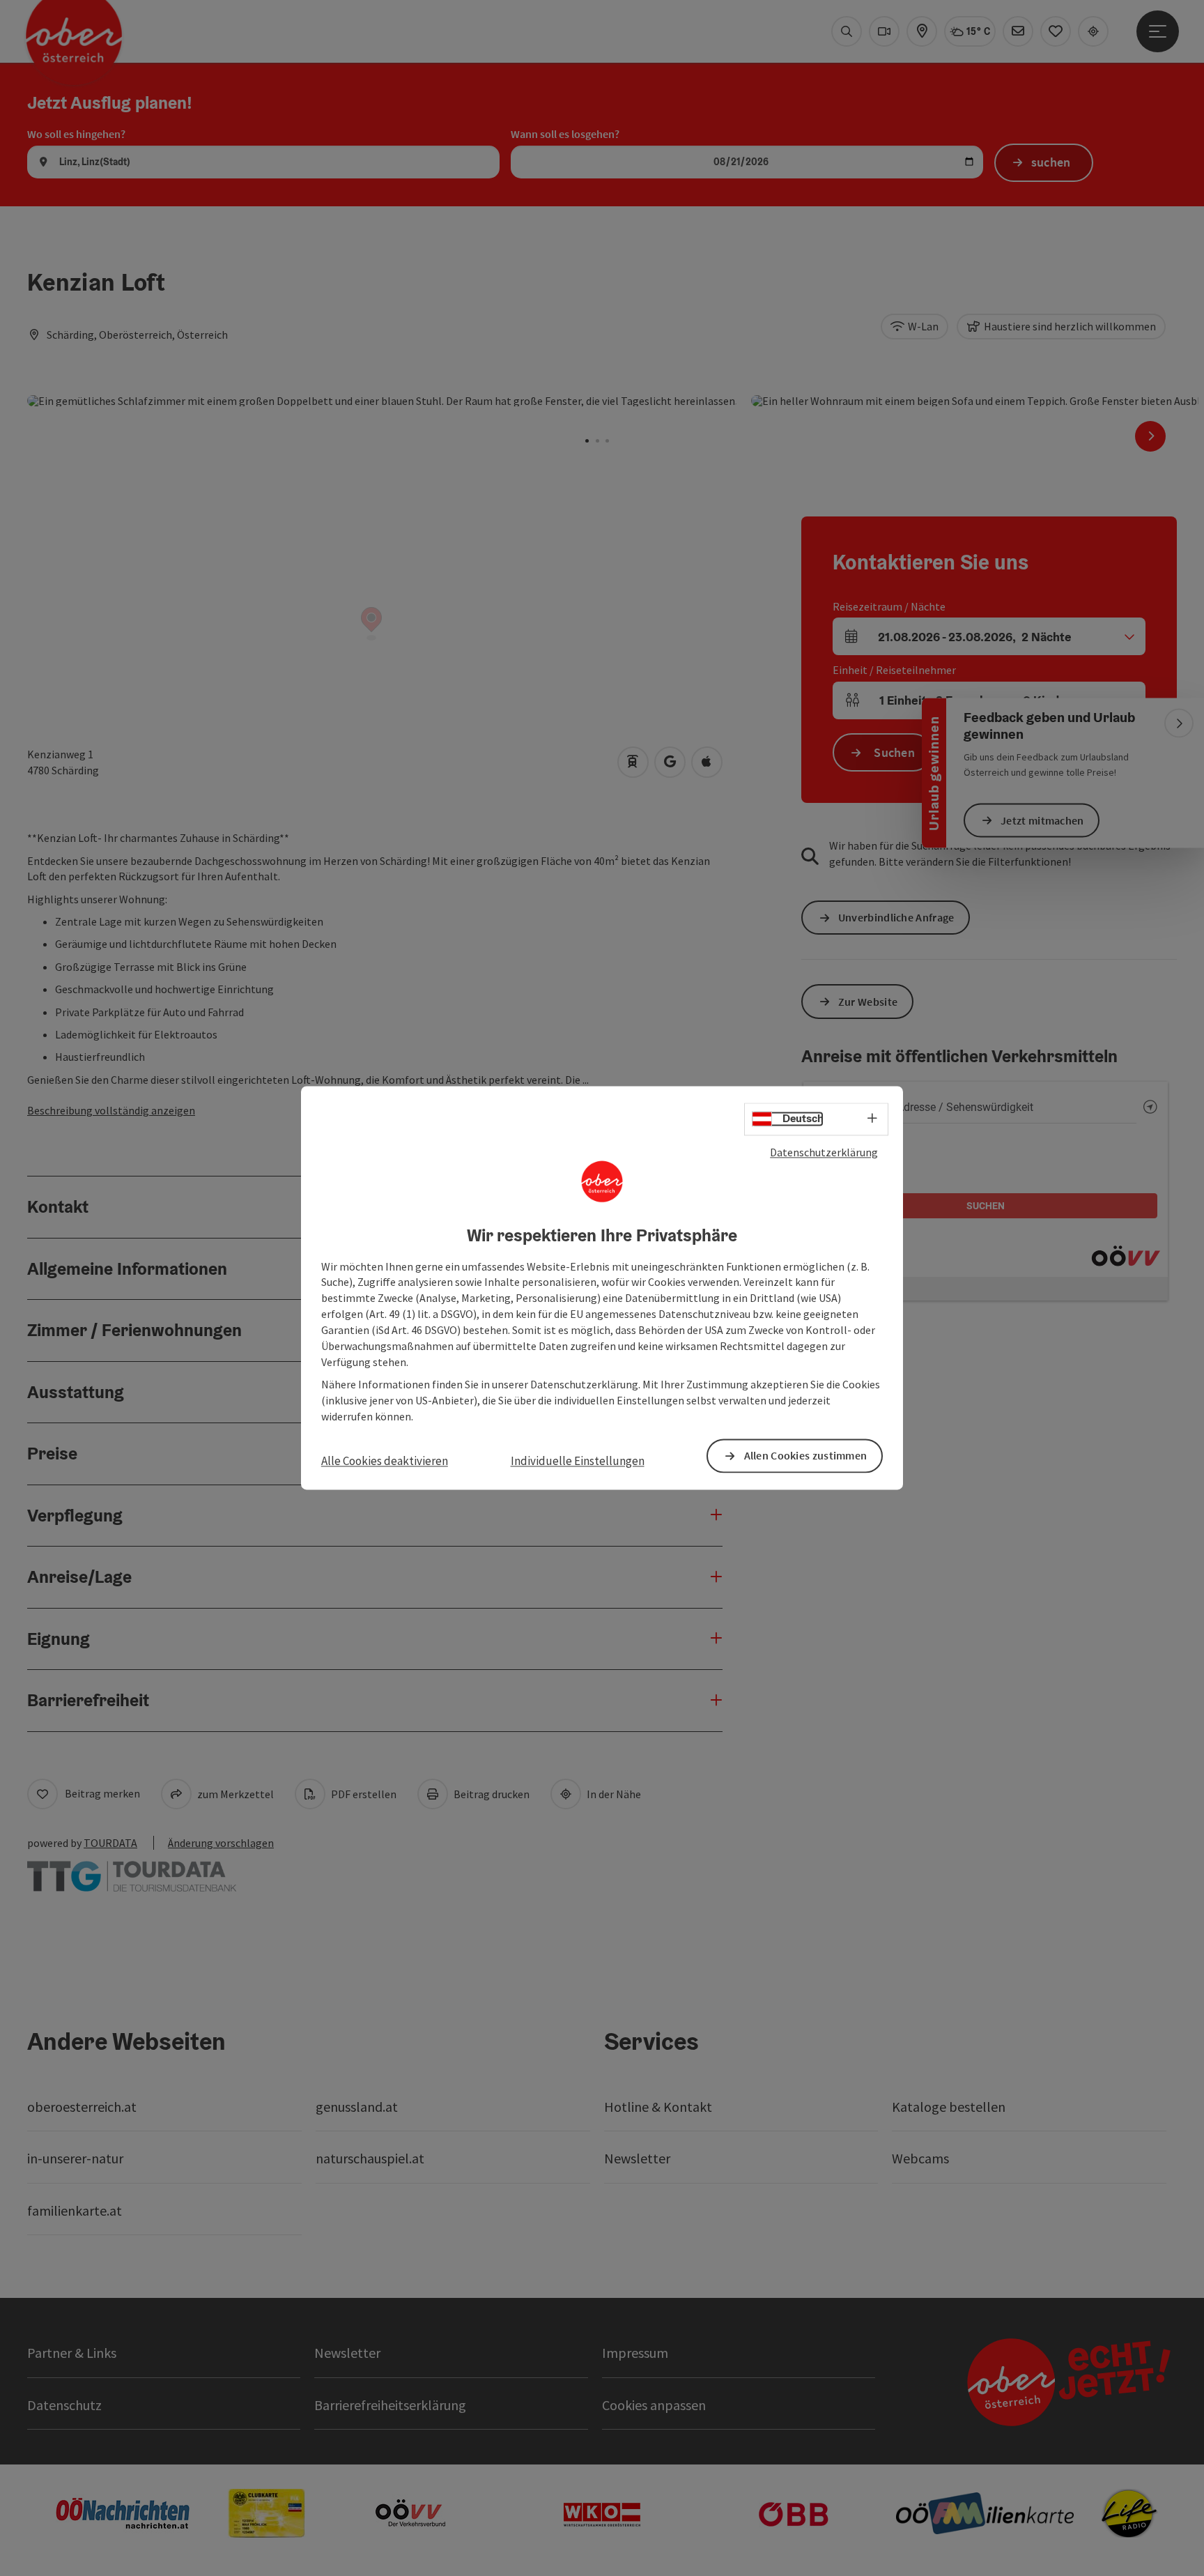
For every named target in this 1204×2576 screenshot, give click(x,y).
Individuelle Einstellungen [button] (578, 1461)
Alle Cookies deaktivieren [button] (385, 1461)
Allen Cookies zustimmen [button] (806, 1456)
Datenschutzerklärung (824, 1152)
